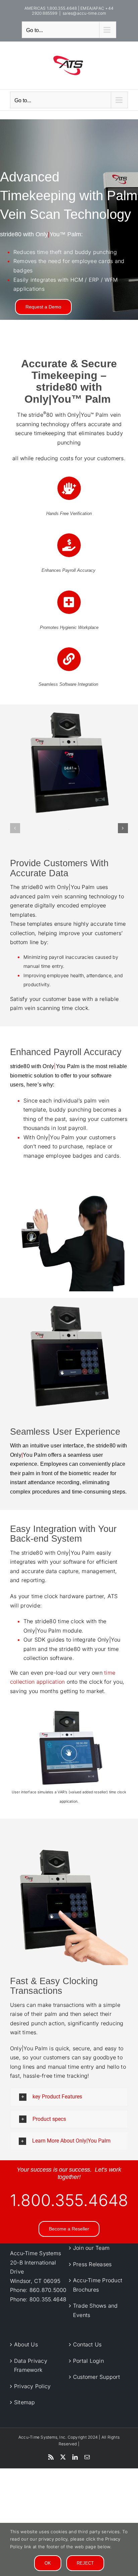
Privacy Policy (32, 2386)
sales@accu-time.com (84, 13)
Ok (48, 2563)
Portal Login (88, 2360)
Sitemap (25, 2402)
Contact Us (87, 2344)
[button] (15, 828)
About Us (26, 2344)
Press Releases (92, 2264)
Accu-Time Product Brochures (98, 2285)
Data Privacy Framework (31, 2365)
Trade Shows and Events (95, 2310)
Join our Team (91, 2248)
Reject (85, 2563)
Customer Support (96, 2377)
